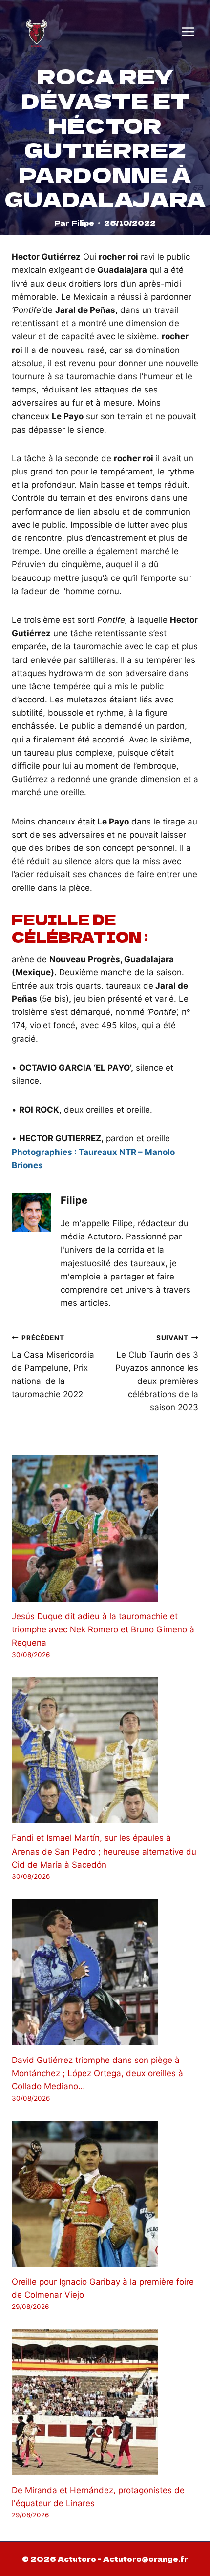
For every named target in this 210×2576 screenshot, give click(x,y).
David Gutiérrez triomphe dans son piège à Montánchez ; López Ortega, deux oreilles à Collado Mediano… (97, 2073)
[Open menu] (188, 32)
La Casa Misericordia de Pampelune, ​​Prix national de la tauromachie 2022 (53, 1366)
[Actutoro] (37, 32)
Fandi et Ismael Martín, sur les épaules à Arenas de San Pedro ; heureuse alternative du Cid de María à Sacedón (104, 1851)
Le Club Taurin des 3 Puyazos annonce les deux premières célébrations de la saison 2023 (157, 1373)
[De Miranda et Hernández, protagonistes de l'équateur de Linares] (105, 2402)
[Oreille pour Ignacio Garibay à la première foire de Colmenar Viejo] (105, 2194)
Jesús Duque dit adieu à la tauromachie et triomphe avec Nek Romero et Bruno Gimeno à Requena (103, 1629)
